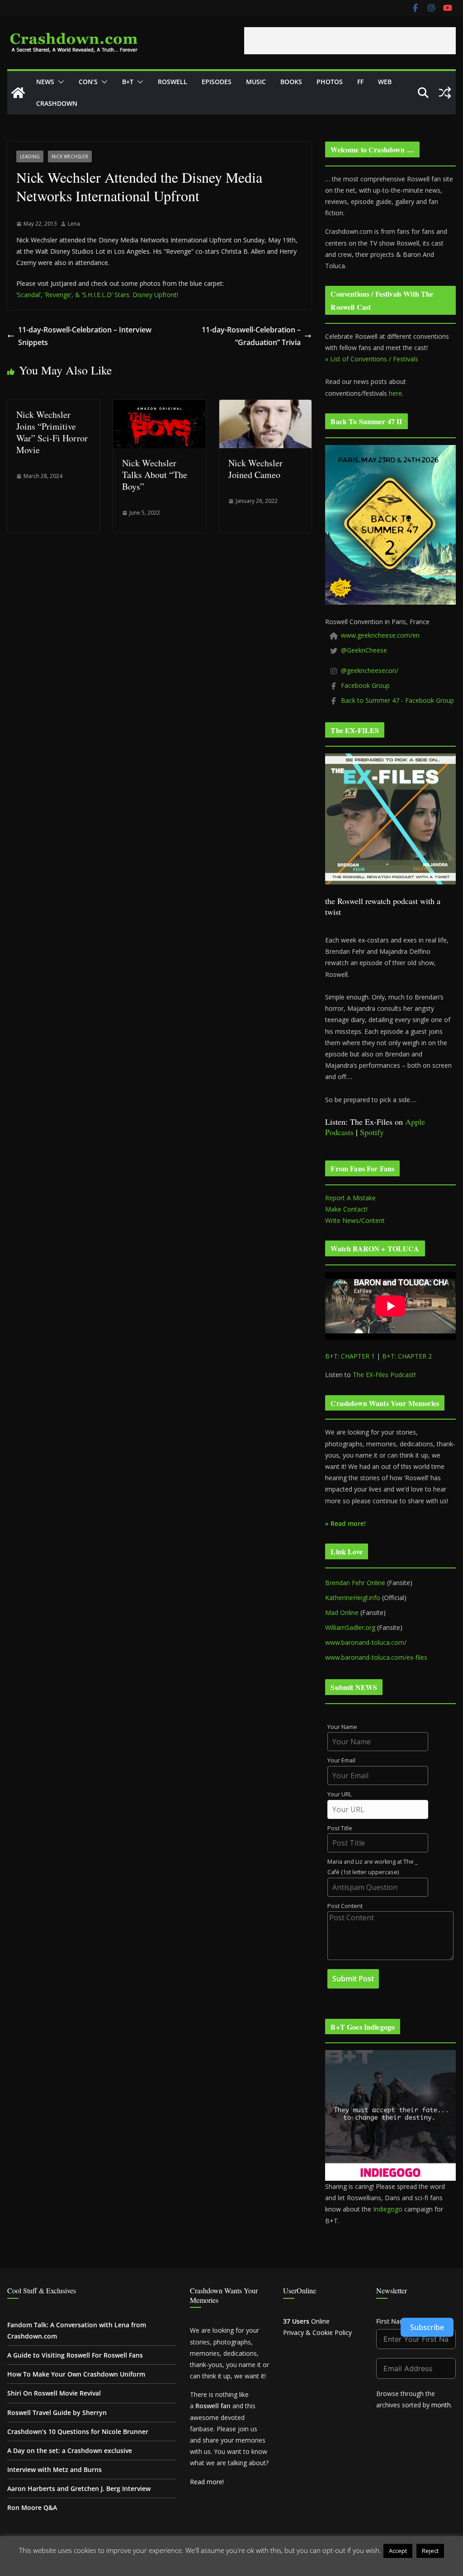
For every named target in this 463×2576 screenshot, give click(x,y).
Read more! (207, 2482)
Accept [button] (398, 2551)
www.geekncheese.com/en (380, 635)
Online (306, 2321)
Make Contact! (346, 1209)
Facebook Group (365, 685)
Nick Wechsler (70, 156)
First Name (393, 2321)
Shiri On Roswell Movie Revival (54, 2393)
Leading (30, 156)
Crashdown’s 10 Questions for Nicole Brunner (78, 2432)
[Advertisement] (350, 41)
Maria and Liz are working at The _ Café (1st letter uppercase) (373, 1867)
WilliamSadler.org (350, 1627)
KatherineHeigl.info (353, 1598)
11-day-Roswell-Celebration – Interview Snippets (85, 336)
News (45, 82)
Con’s (88, 82)
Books (291, 82)
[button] (59, 82)
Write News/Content (355, 1220)
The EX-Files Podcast (383, 1375)
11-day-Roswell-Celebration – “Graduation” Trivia (251, 336)
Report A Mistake (350, 1198)
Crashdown (57, 103)
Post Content (345, 1906)
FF (360, 82)
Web (385, 82)
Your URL (340, 1794)
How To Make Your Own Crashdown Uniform (76, 2374)
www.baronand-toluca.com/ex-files (376, 1657)
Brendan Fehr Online (355, 1583)
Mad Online (342, 1612)
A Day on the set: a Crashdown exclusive (70, 2451)
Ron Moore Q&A (32, 2507)
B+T (128, 82)
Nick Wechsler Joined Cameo (255, 469)
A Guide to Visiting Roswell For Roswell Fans (75, 2355)
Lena (74, 224)
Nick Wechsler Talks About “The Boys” (155, 475)
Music (256, 82)
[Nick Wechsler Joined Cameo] (265, 406)
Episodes (217, 82)
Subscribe (427, 2327)
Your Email (341, 1760)
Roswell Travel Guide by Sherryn (57, 2413)
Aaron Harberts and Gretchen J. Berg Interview (79, 2488)
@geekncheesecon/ (370, 670)
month (441, 2405)
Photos (330, 82)
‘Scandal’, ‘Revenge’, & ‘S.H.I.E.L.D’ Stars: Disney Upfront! (97, 295)
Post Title (340, 1828)
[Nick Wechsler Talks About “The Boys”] (159, 406)
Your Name (342, 1727)
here (395, 393)
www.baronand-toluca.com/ (366, 1642)
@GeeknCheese (364, 650)
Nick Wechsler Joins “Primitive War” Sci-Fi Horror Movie (52, 432)
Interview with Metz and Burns (54, 2469)
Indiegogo (388, 2209)
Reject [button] (430, 2551)
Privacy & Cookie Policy (317, 2332)
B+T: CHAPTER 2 (407, 1356)
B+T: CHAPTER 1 (350, 1356)
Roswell (172, 82)
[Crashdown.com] (18, 93)
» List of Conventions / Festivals (372, 359)
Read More (232, 2564)
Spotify (372, 1132)
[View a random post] (445, 93)
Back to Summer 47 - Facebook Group (397, 700)
